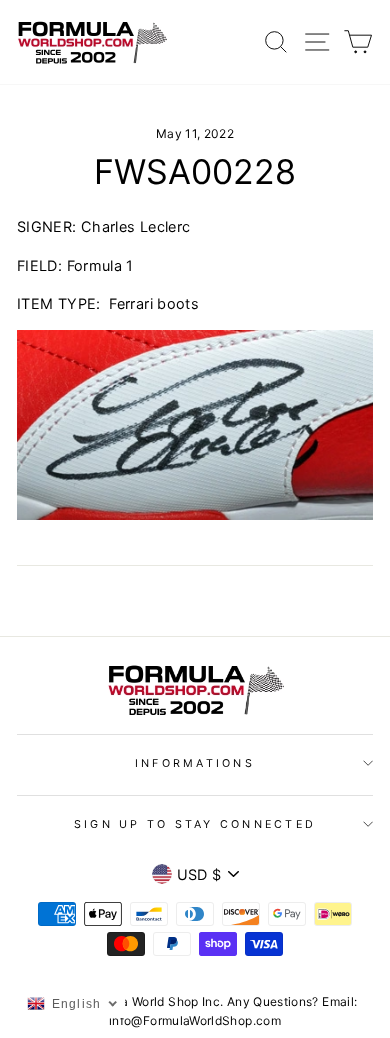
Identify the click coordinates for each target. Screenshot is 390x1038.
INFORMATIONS (195, 763)
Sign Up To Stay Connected (195, 824)
